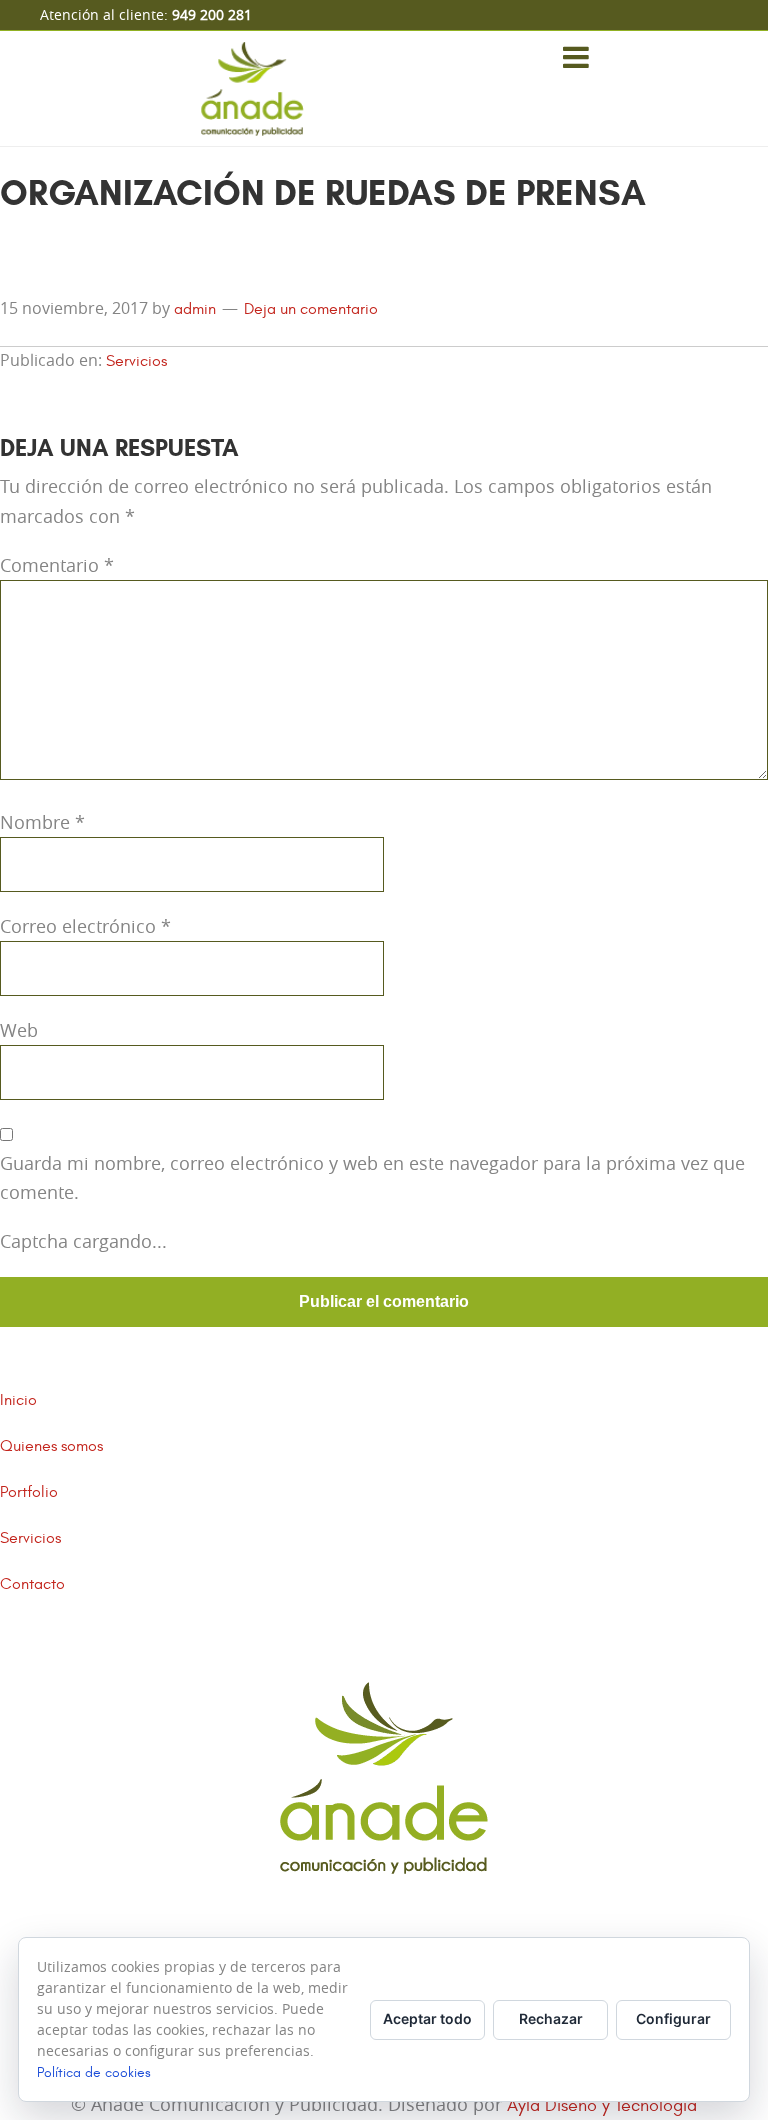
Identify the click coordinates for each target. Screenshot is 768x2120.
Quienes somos (51, 1446)
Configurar (673, 2018)
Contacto (32, 1584)
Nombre (42, 822)
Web (19, 1030)
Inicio (18, 1400)
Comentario (57, 565)
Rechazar (551, 2018)
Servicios (136, 361)
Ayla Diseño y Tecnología (602, 2105)
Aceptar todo (427, 2018)
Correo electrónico (85, 926)
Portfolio (29, 1492)
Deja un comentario (311, 309)
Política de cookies (94, 2072)
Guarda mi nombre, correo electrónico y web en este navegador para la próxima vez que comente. (372, 1177)
